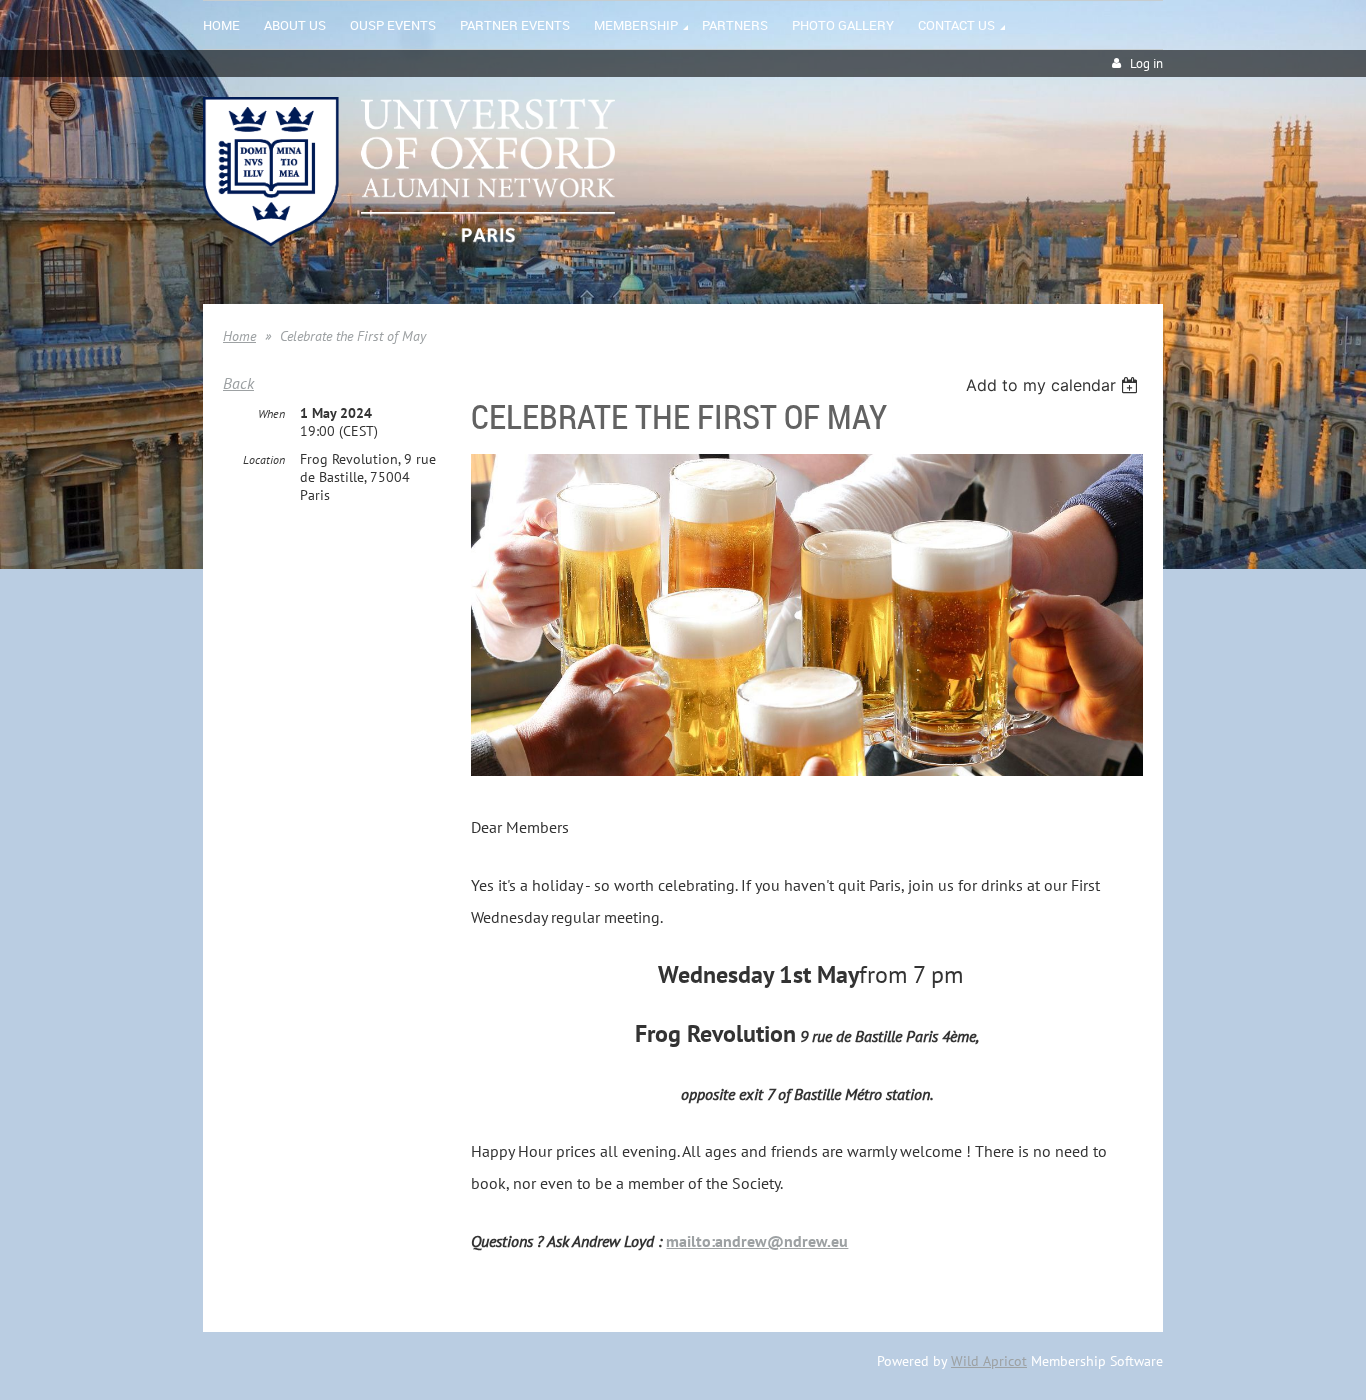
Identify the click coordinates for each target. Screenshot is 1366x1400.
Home (239, 336)
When (271, 413)
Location (264, 459)
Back (238, 383)
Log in (1146, 63)
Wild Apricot (989, 1361)
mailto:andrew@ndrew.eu (757, 1241)
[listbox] (1054, 385)
